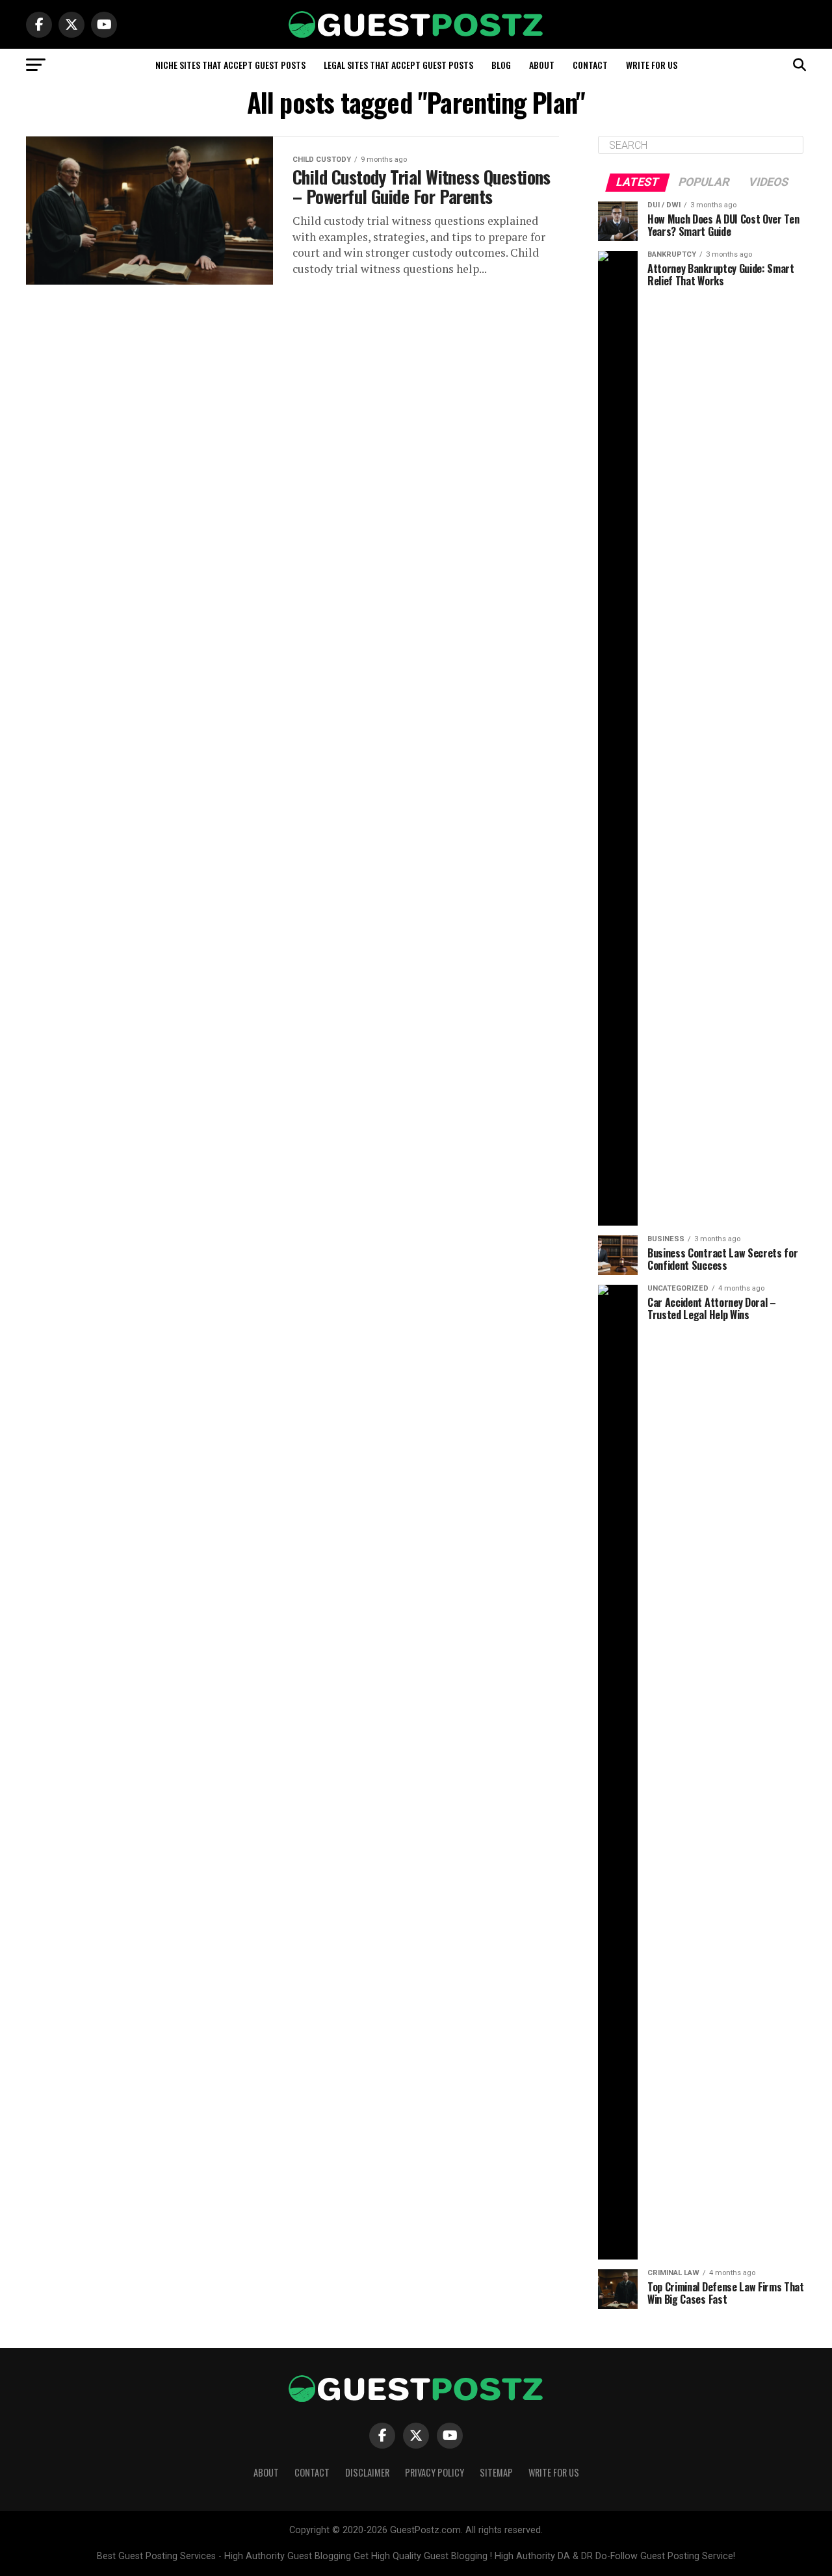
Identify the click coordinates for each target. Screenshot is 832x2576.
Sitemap (496, 2472)
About (542, 65)
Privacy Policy (435, 2472)
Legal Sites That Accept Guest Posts (398, 65)
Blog (501, 65)
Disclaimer (367, 2472)
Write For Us (652, 65)
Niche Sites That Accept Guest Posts (230, 65)
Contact (590, 65)
